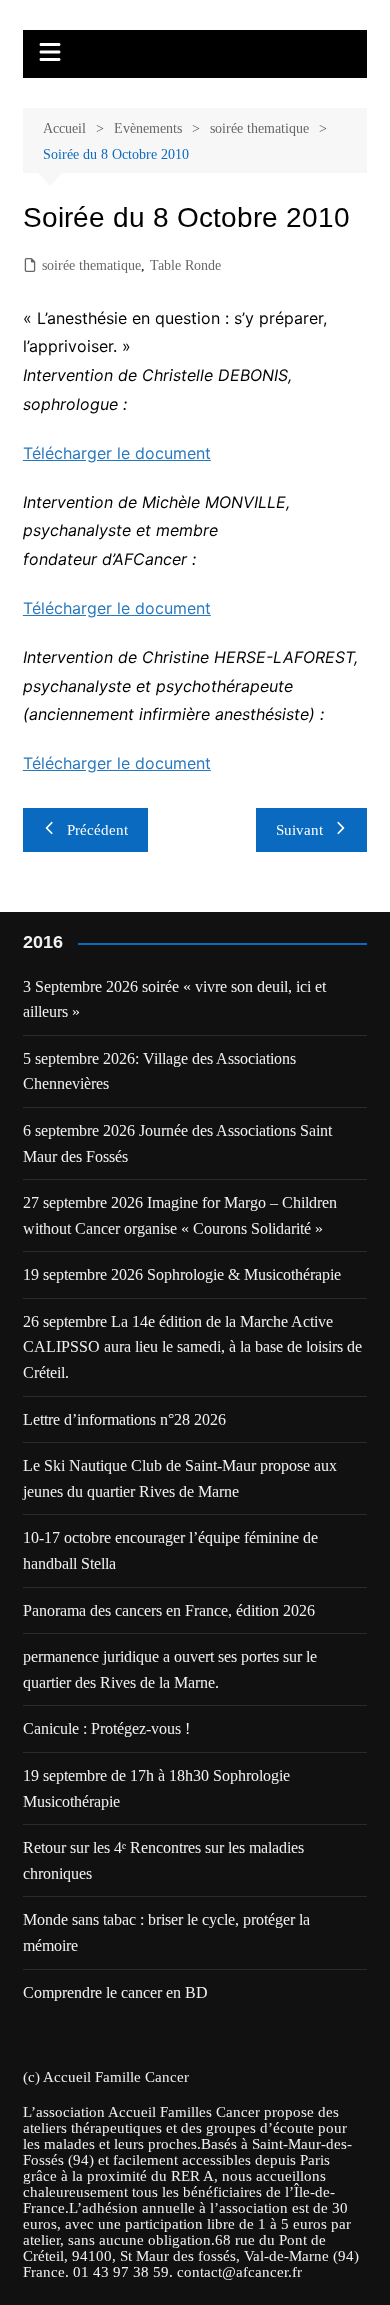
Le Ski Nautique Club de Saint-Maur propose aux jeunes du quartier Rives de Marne (180, 1478)
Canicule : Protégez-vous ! (106, 1728)
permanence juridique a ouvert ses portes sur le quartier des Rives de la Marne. (170, 1669)
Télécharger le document (117, 453)
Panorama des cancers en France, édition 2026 (169, 1610)
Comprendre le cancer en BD (115, 1992)
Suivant (299, 830)
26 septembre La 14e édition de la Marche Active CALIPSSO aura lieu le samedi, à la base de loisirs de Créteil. (192, 1347)
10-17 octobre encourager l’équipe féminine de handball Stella (170, 1550)
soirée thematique (91, 265)
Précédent (97, 830)
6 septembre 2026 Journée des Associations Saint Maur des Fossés (177, 1143)
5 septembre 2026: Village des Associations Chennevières (159, 1071)
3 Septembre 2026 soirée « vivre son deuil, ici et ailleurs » (174, 999)
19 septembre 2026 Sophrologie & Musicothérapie (182, 1274)
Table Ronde (185, 265)
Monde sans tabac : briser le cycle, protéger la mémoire (166, 1932)
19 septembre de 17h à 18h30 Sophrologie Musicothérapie (156, 1788)
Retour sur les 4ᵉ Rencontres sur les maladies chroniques (163, 1860)
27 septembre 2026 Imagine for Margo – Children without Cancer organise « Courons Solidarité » (180, 1215)
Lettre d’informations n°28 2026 (124, 1419)
